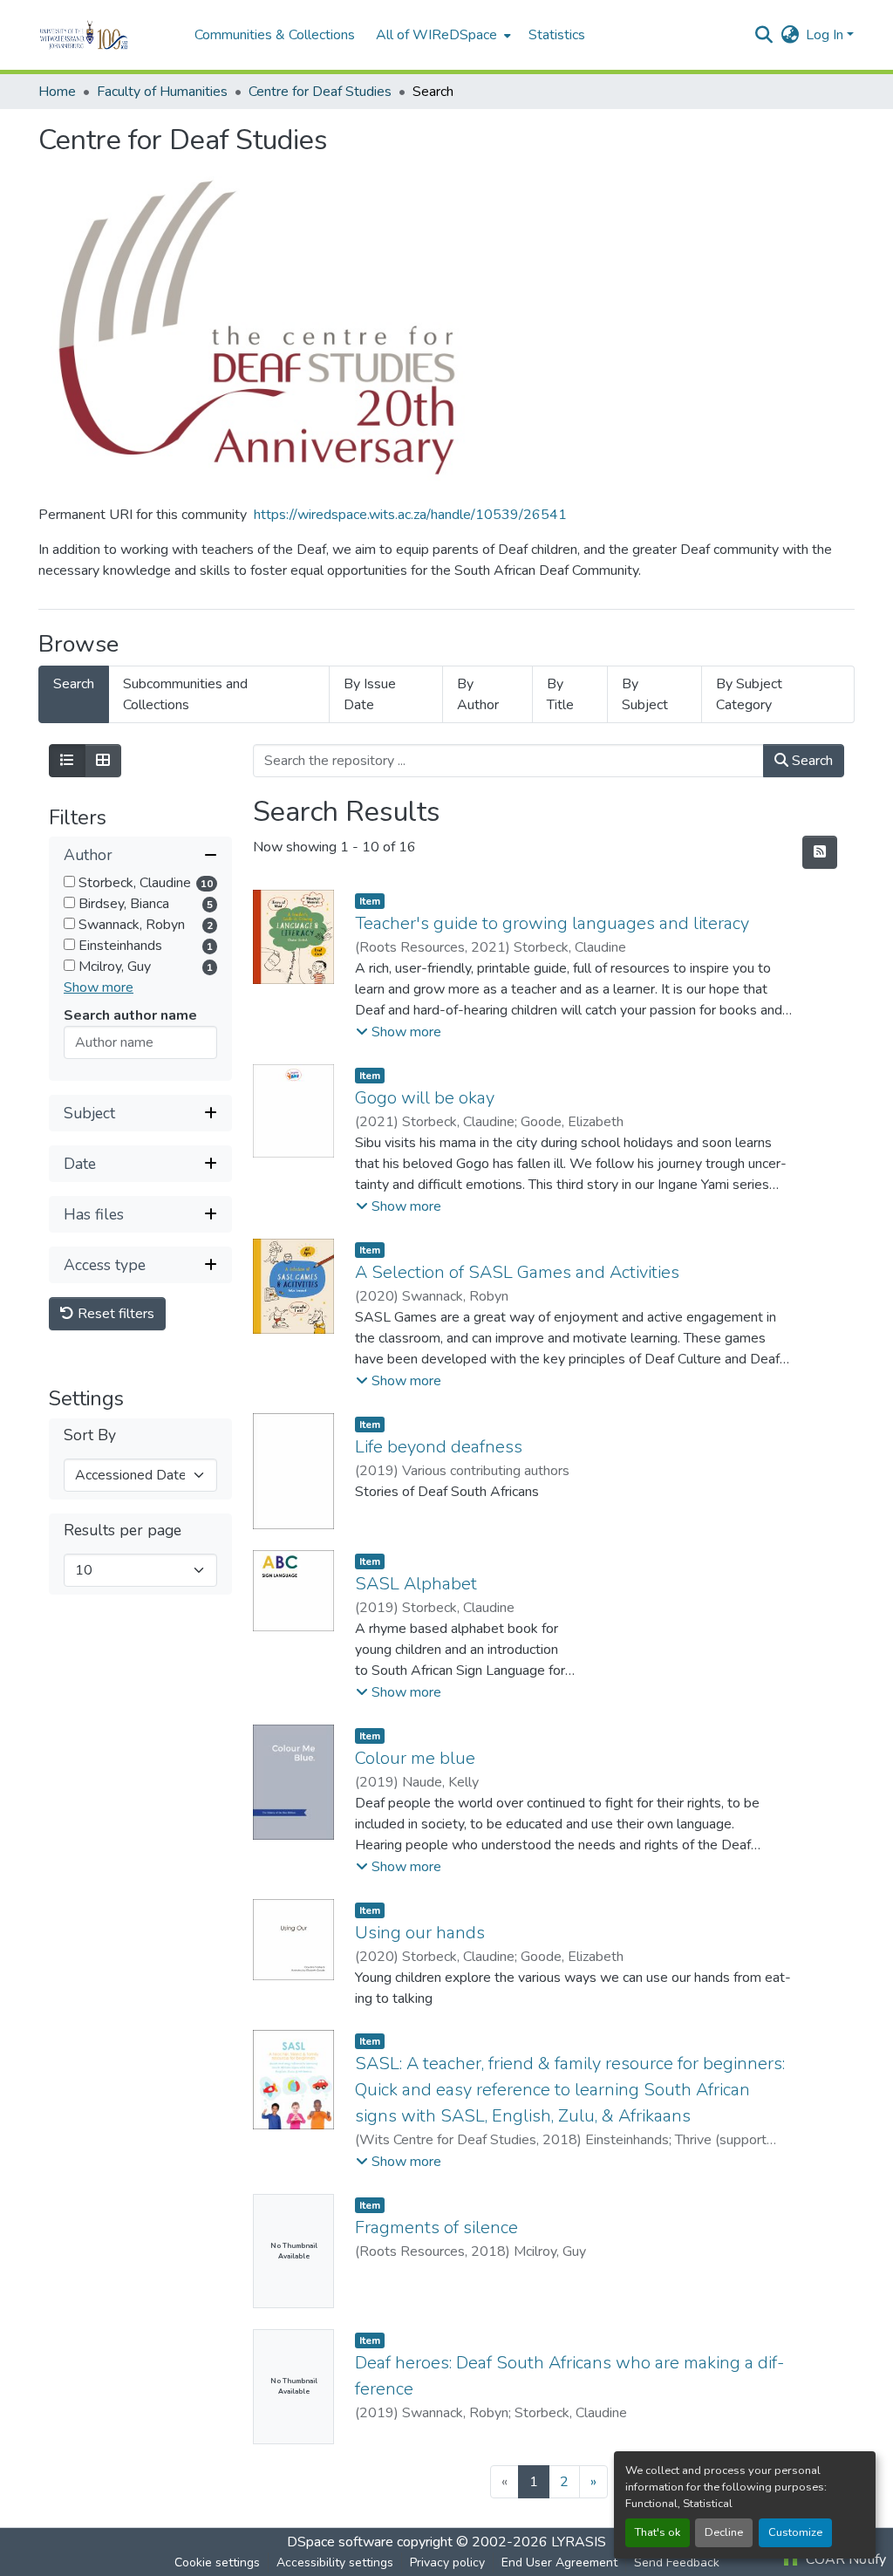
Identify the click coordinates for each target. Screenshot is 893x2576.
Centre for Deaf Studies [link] (320, 92)
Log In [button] (826, 35)
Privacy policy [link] (447, 2562)
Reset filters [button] (114, 1314)
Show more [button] (99, 987)
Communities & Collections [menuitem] (275, 35)
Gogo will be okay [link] (425, 1098)
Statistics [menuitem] (557, 35)
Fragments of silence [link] (436, 2228)
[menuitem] (442, 35)
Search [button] (811, 761)
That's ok (658, 2532)
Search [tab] (74, 684)
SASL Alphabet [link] (416, 1584)
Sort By (90, 1435)
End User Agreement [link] (559, 2562)
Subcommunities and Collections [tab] (185, 694)
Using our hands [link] (420, 1933)
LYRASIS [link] (579, 2542)
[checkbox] (69, 881)
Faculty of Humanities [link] (162, 92)
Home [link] (57, 92)
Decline (724, 2532)
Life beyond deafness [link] (439, 1447)
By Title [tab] (560, 694)
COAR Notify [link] (844, 2559)
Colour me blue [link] (415, 1758)
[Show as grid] (103, 761)
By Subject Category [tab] (749, 694)
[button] (108, 35)
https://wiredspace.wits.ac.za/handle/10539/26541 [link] (410, 515)
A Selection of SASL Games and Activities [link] (517, 1272)
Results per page (123, 1531)
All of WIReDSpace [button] (436, 35)
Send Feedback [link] (677, 2562)
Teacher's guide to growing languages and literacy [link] (552, 923)
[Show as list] (67, 761)
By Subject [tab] (645, 694)
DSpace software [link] (340, 2542)
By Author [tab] (478, 694)
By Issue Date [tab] (370, 694)
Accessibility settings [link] (335, 2562)
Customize (795, 2532)
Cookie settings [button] (217, 2562)
